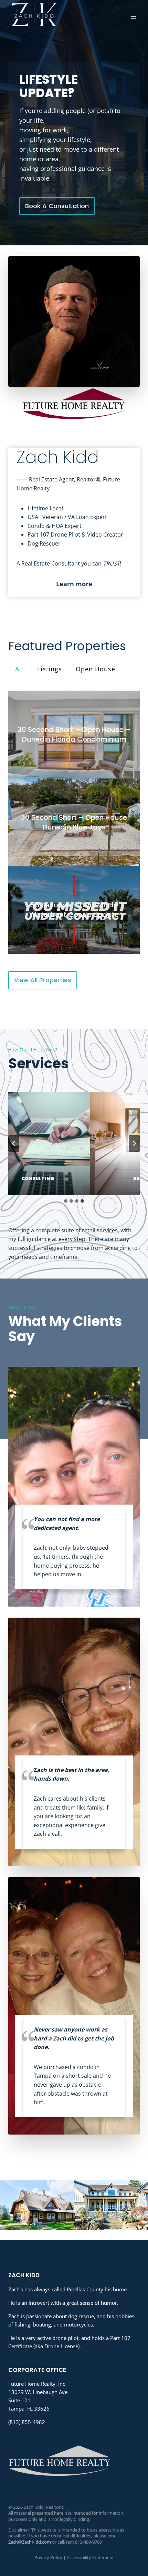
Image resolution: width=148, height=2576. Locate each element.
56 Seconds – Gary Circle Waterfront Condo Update (74, 910)
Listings (50, 669)
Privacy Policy (48, 2557)
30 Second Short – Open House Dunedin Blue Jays (74, 822)
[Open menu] (133, 18)
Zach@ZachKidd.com (30, 2542)
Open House (96, 669)
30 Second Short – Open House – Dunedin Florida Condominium (74, 734)
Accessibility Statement (90, 2557)
